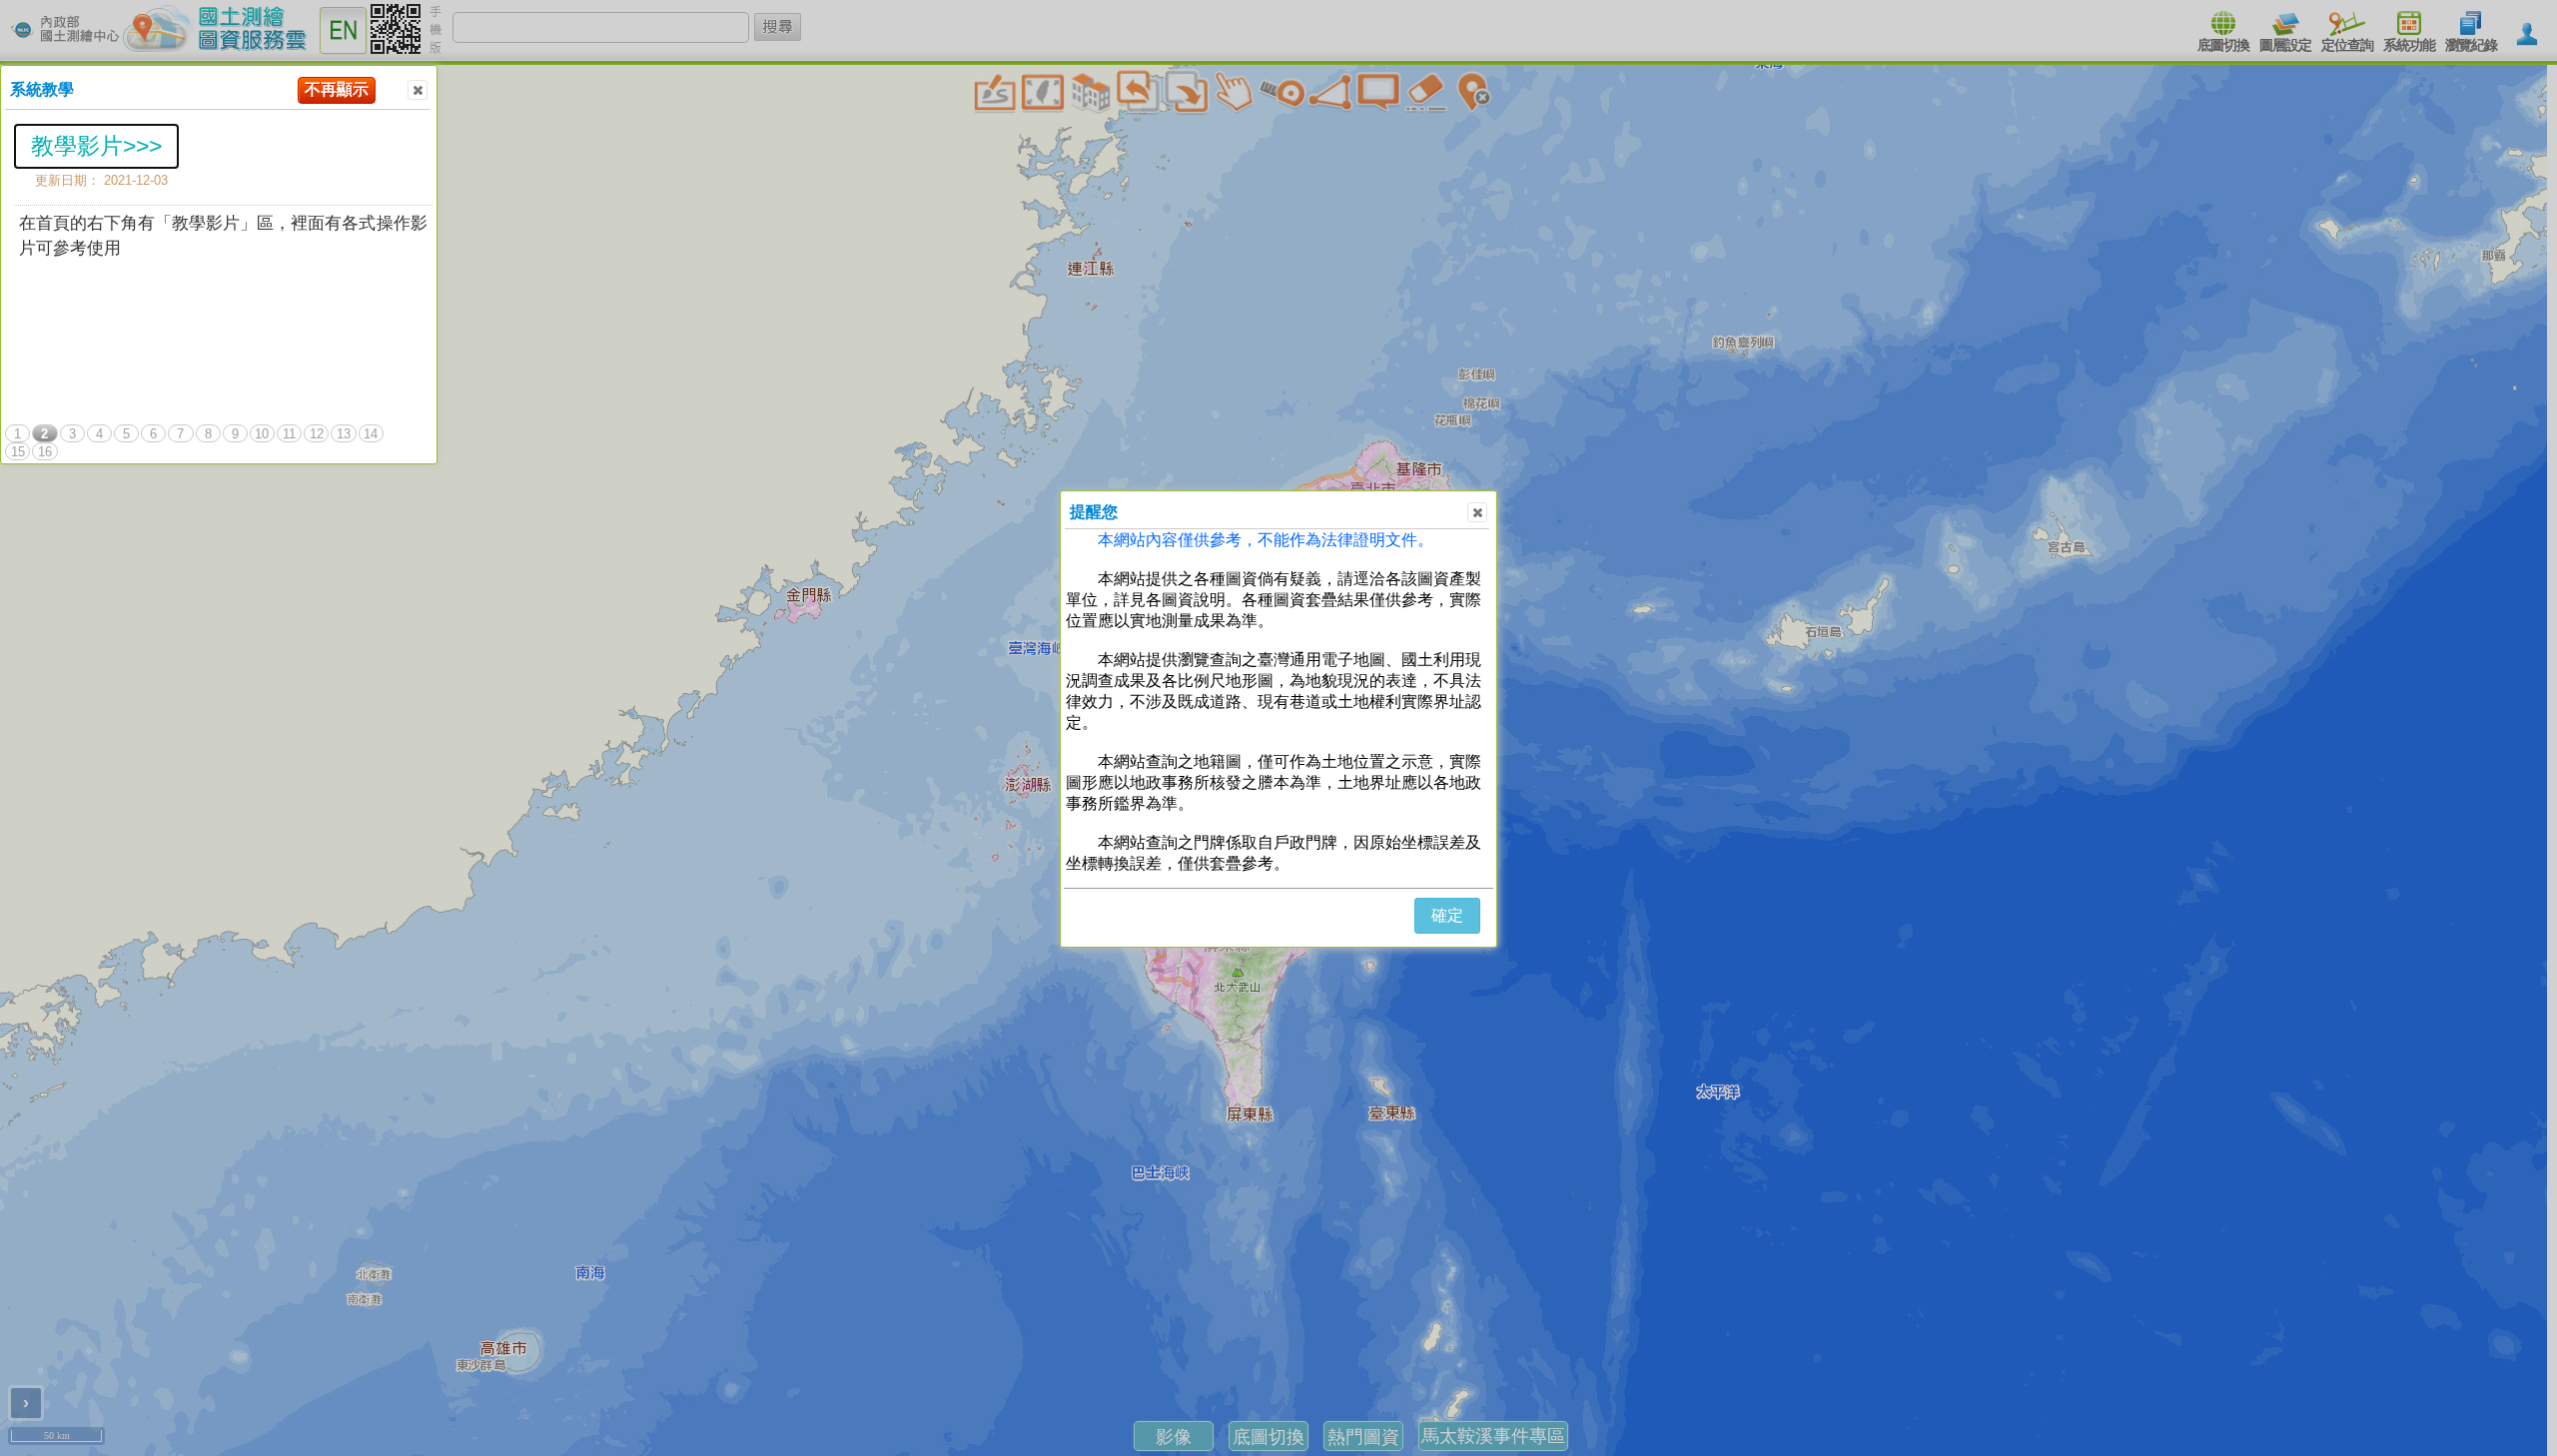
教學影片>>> (96, 146)
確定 (1447, 915)
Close (418, 90)
